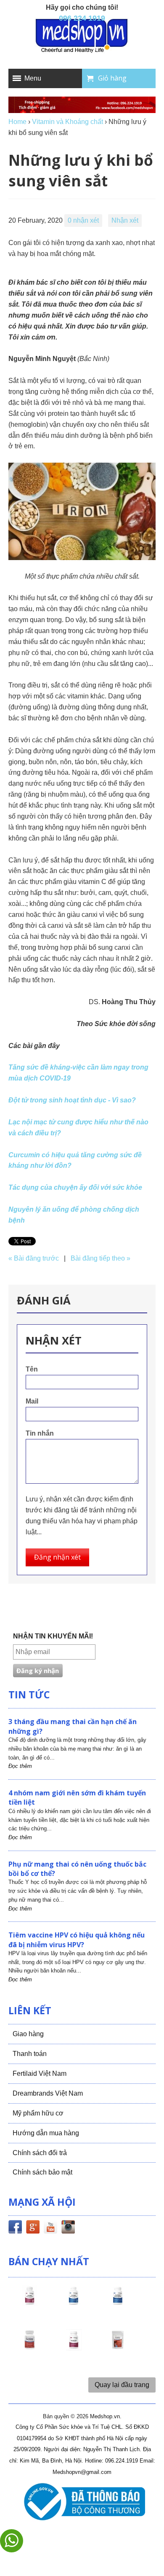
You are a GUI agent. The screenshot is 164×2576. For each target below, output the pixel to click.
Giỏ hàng (112, 78)
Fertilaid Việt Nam (40, 2073)
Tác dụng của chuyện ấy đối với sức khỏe (75, 1187)
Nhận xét (125, 220)
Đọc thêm (20, 1766)
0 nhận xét (83, 220)
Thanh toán (30, 2054)
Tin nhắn (40, 1433)
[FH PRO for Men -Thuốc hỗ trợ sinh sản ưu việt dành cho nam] (74, 2303)
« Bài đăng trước (34, 1258)
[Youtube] (50, 2228)
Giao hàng (28, 2034)
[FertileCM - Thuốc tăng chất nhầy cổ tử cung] (74, 2347)
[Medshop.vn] (82, 36)
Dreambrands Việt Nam (48, 2093)
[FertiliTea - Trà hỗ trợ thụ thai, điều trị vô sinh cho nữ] (118, 2347)
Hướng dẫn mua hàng (46, 2133)
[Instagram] (68, 2228)
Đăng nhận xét (57, 1557)
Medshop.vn (105, 2416)
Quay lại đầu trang (122, 2385)
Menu (33, 78)
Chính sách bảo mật (42, 2172)
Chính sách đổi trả (40, 2153)
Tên (32, 1369)
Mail (32, 1401)
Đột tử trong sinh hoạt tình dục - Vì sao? (72, 1100)
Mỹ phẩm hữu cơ (38, 2113)
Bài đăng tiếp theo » (101, 1258)
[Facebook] (15, 2228)
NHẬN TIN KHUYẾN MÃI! (53, 1636)
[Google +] (33, 2228)
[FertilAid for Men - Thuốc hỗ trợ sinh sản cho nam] (118, 2303)
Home (17, 122)
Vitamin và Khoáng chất (67, 122)
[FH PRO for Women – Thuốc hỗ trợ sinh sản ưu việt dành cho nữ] (29, 2303)
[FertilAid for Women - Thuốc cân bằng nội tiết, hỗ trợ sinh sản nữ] (29, 2347)
